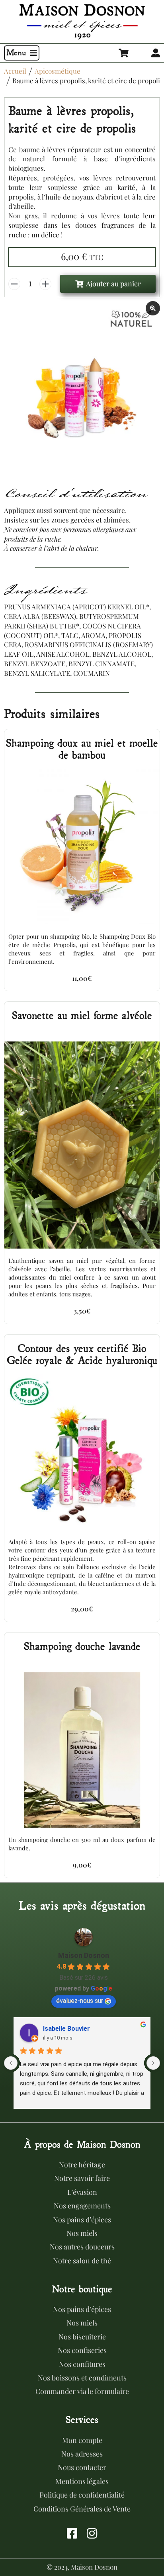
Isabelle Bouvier (66, 2029)
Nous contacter (82, 2467)
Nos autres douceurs (82, 2247)
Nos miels (82, 2233)
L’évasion (82, 2192)
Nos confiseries (82, 2350)
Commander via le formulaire (82, 2391)
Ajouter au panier (113, 284)
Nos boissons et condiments (82, 2378)
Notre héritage (82, 2165)
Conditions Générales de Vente (82, 2509)
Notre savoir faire (82, 2178)
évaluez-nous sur (80, 2001)
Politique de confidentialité (82, 2495)
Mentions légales (82, 2481)
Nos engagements (82, 2206)
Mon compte (82, 2440)
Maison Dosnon (84, 1955)
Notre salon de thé (82, 2261)
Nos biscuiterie (82, 2337)
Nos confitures (82, 2364)
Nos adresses (82, 2454)
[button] (22, 53)
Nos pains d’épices (82, 2220)
